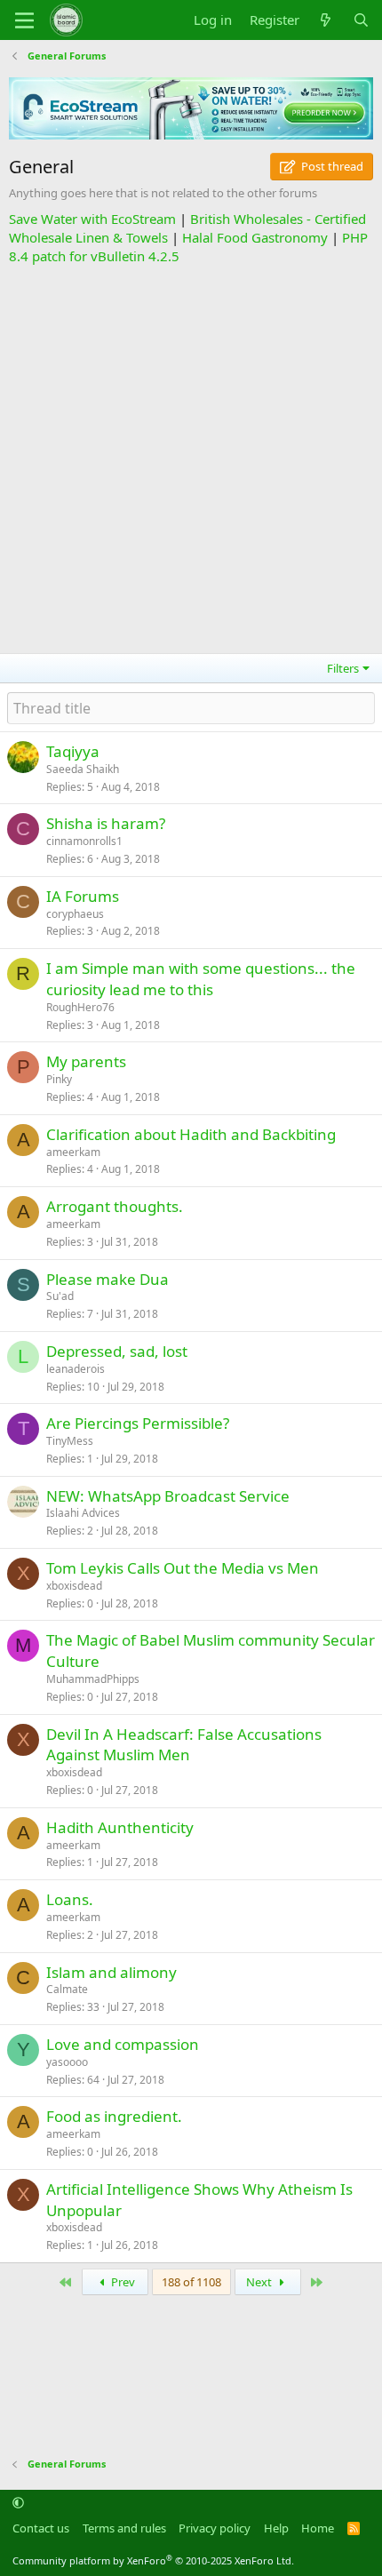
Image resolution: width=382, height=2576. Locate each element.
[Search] (361, 20)
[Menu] (24, 20)
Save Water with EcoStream (92, 219)
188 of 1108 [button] (191, 2282)
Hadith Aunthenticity (120, 1827)
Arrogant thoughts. (115, 1206)
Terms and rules (124, 2528)
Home (318, 2528)
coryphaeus (75, 914)
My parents (86, 1061)
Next (260, 2282)
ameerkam (73, 1152)
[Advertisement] (191, 457)
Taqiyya (73, 751)
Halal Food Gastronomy (255, 237)
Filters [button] (343, 668)
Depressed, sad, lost (117, 1351)
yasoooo (67, 2062)
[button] (18, 2503)
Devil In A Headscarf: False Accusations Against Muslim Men (184, 1745)
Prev (122, 2282)
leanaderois (76, 1369)
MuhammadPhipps (93, 1679)
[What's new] (326, 20)
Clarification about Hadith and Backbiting (191, 1134)
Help (276, 2528)
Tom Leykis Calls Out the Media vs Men (183, 1568)
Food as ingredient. (114, 2116)
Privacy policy (215, 2528)
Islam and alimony (111, 1972)
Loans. (70, 1899)
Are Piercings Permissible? (138, 1423)
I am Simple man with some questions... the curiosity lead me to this (201, 979)
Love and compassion (123, 2044)
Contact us (41, 2528)
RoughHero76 (80, 1007)
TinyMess (70, 1441)
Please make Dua (107, 1279)
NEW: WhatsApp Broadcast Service (168, 1496)
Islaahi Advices (83, 1513)
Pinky (59, 1079)
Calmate (67, 1989)
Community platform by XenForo (153, 2560)
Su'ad (60, 1296)
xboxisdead (74, 1586)
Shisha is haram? (106, 823)
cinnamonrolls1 (84, 841)
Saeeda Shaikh (83, 769)
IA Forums (83, 896)
